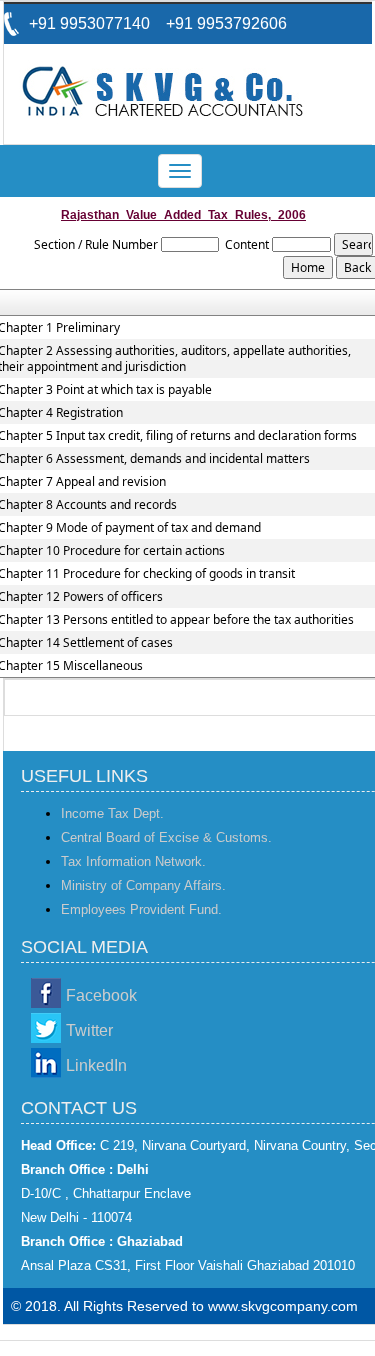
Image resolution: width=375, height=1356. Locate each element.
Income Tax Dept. (112, 813)
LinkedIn (96, 1065)
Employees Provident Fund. (141, 909)
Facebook (101, 995)
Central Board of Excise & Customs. (166, 837)
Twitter (89, 1030)
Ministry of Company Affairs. (143, 885)
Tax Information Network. (133, 861)
